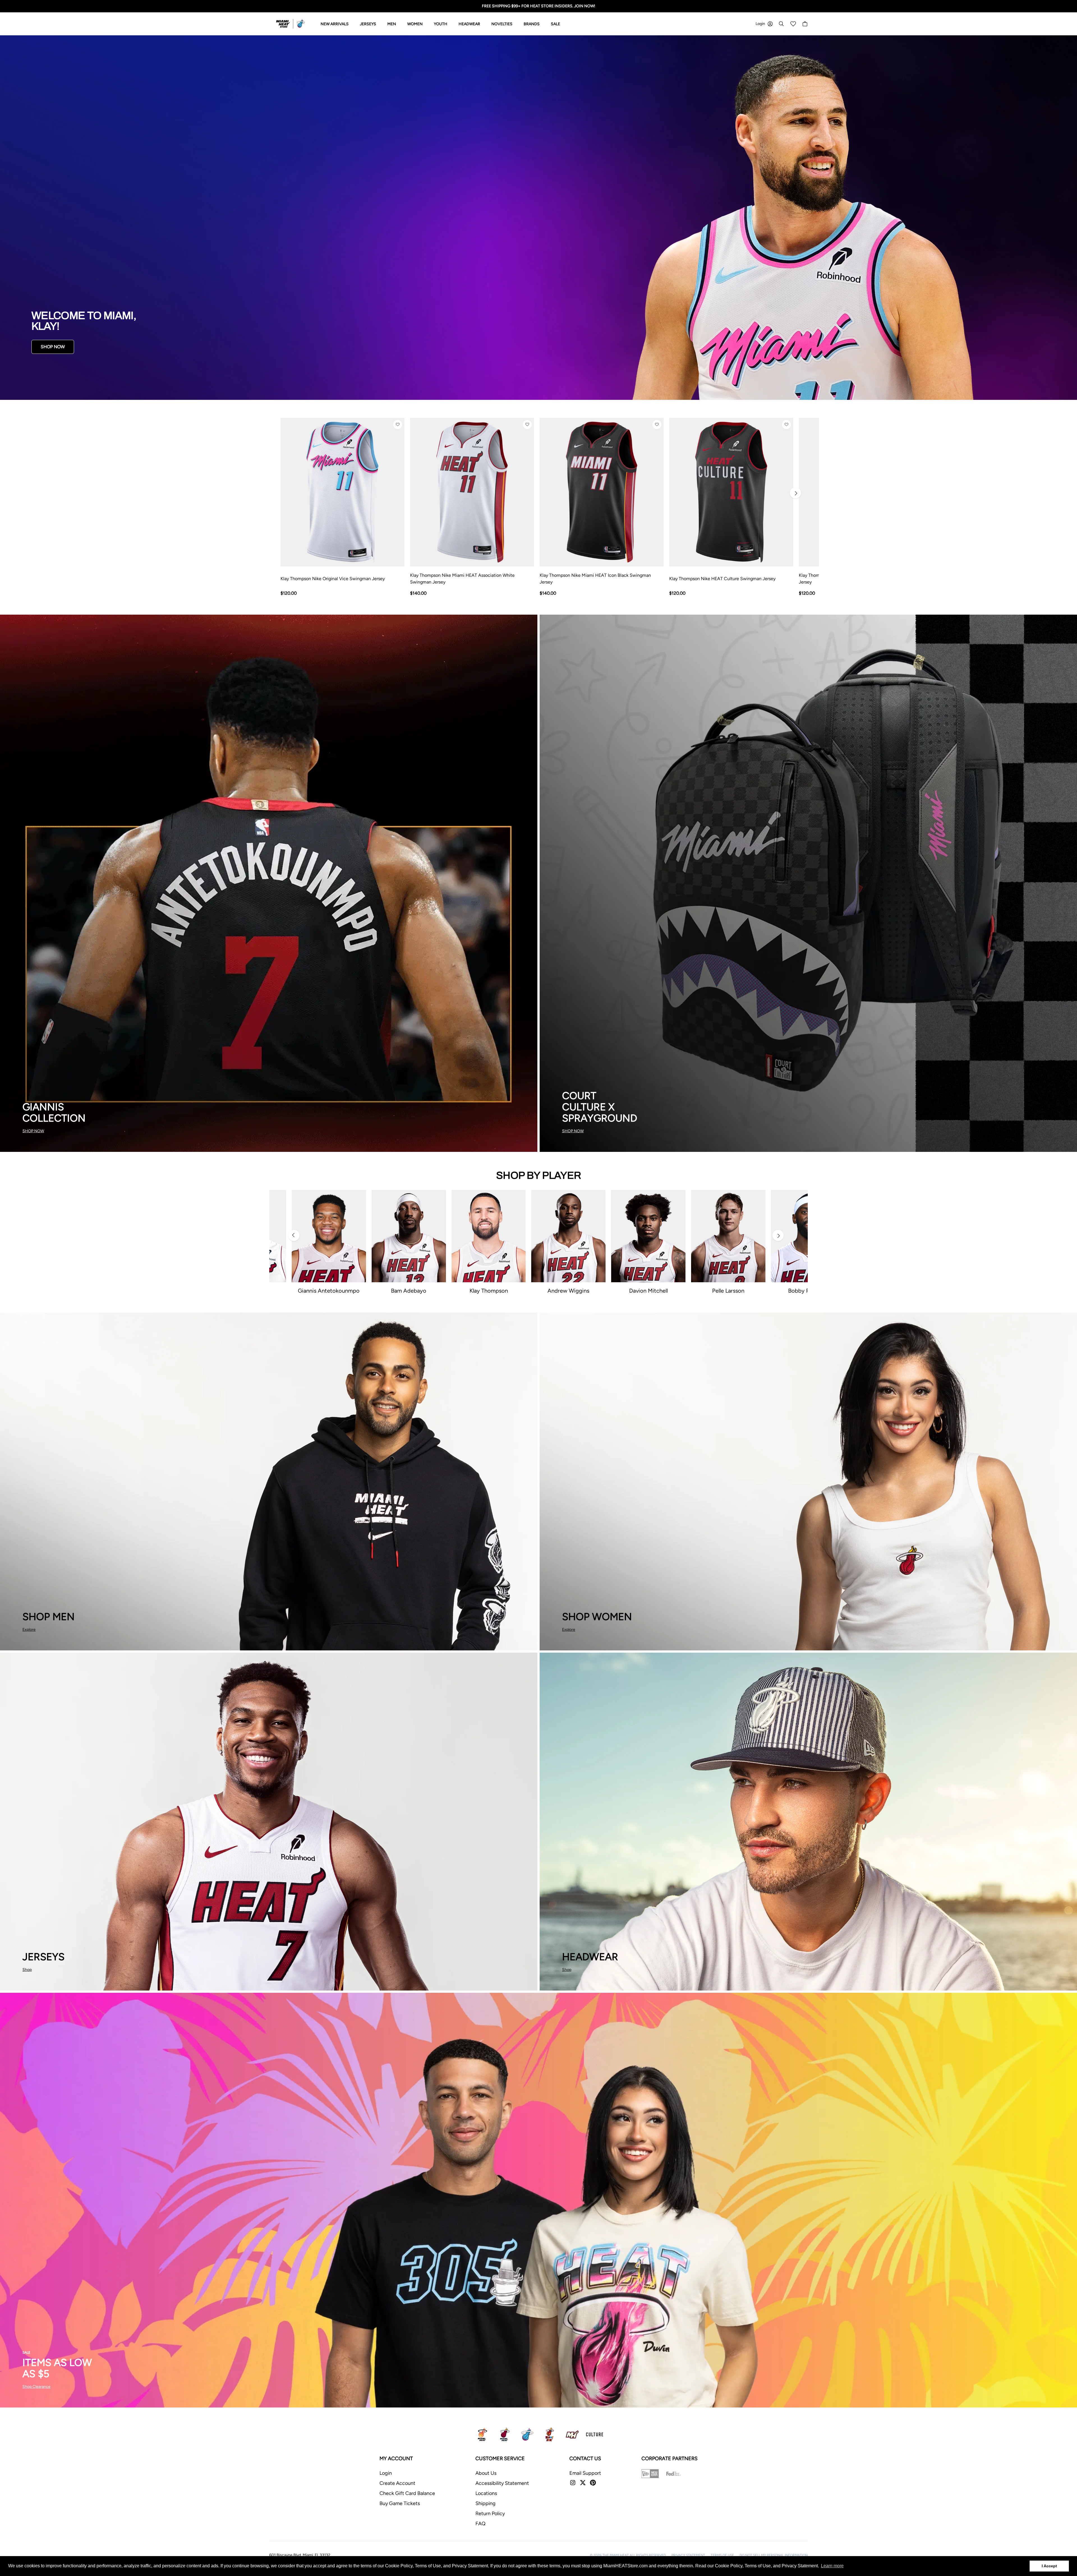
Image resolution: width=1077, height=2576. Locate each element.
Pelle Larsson (728, 1291)
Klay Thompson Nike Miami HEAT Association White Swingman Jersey (462, 579)
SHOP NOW (53, 347)
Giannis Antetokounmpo (329, 1291)
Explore (29, 1630)
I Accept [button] (1049, 2566)
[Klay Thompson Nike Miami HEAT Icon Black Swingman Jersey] (602, 492)
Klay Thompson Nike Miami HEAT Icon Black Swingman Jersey (595, 579)
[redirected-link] (538, 218)
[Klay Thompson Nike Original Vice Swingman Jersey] (342, 492)
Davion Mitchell (648, 1291)
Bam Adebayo (409, 1291)
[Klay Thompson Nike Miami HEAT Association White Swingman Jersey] (472, 492)
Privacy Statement (688, 2555)
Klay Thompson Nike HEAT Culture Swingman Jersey (722, 579)
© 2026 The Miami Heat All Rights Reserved (628, 2555)
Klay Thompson (489, 1291)
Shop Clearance (36, 2387)
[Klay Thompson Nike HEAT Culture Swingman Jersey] (731, 492)
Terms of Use (722, 2555)
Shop (27, 1970)
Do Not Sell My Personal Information (774, 2555)
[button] (398, 425)
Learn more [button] (832, 2566)
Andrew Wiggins (568, 1291)
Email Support (585, 2473)
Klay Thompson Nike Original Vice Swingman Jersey (333, 579)
